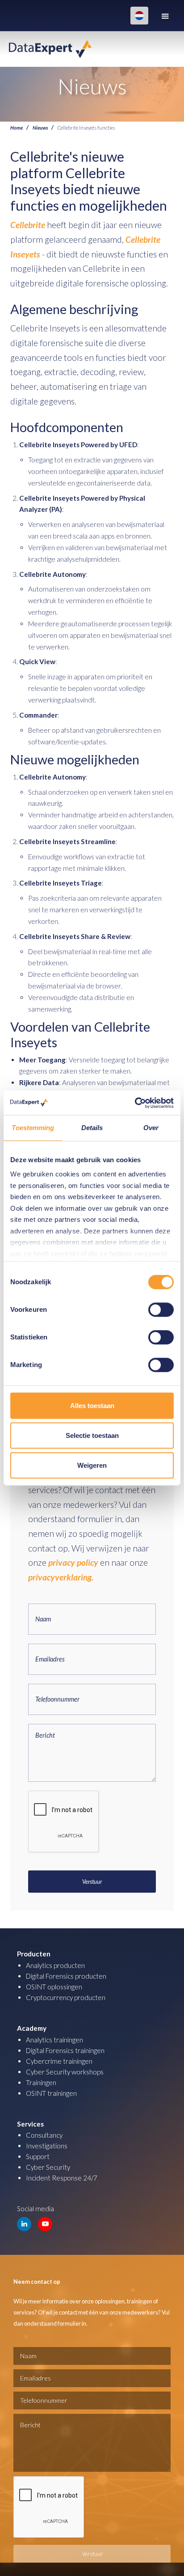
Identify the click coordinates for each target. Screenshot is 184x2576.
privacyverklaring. (61, 1577)
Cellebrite (28, 225)
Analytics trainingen (54, 2040)
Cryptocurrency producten (66, 1997)
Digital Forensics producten (66, 1976)
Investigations (47, 2146)
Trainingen (41, 2082)
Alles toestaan (92, 1406)
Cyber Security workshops (65, 2072)
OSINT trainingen (51, 2093)
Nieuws (40, 127)
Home (17, 127)
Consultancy (44, 2135)
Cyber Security (48, 2167)
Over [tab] (151, 1128)
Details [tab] (92, 1128)
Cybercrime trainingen (59, 2061)
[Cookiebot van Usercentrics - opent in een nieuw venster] (135, 1103)
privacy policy (73, 1562)
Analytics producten (55, 1965)
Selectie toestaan (92, 1435)
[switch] (161, 1310)
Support (38, 2156)
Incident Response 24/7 (62, 2178)
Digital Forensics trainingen (65, 2050)
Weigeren (92, 1465)
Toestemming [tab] (33, 1128)
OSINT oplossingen (54, 1987)
